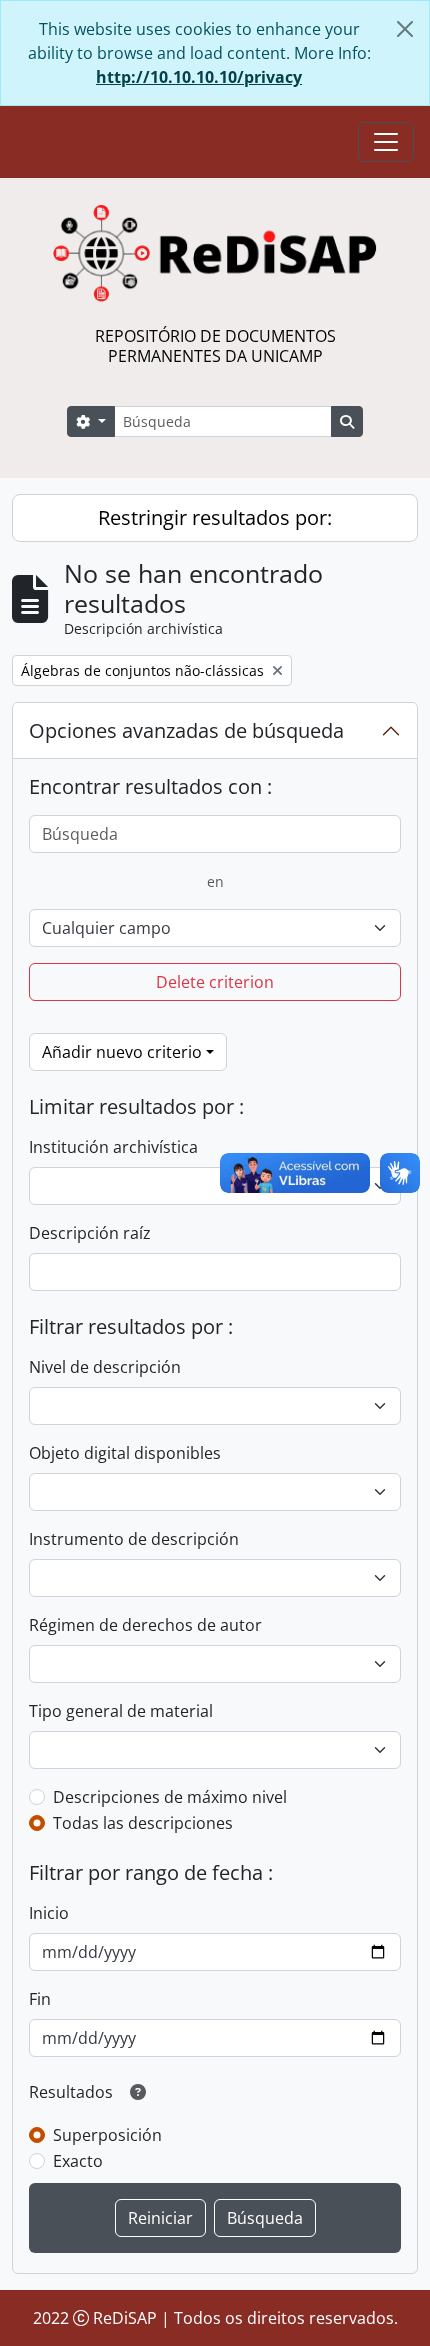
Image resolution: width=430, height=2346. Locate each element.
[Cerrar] (405, 29)
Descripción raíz (90, 1233)
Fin (40, 1999)
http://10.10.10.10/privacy (199, 77)
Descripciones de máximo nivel (170, 1797)
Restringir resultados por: (215, 517)
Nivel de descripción (105, 1367)
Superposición (107, 2135)
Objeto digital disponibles (125, 1453)
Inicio (49, 1913)
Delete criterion (215, 982)
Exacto (78, 2161)
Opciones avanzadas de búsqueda (186, 730)
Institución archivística (113, 1147)
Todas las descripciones (143, 1823)
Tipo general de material (121, 1711)
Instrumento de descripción (134, 1539)
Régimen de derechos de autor (145, 1625)
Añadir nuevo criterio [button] (122, 1052)
